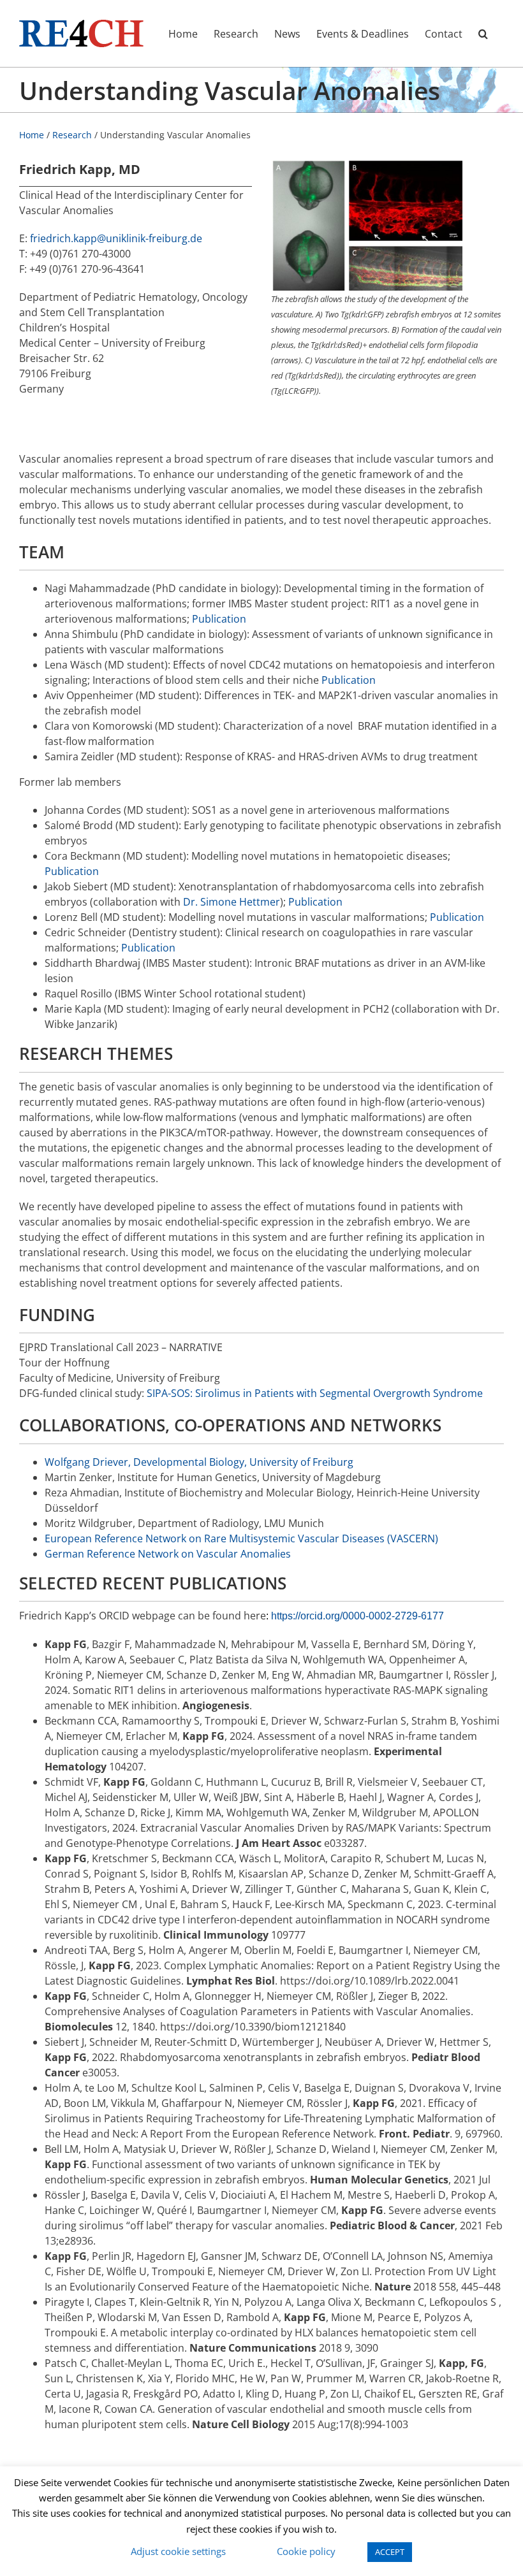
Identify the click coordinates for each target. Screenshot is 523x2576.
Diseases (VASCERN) (389, 1538)
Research (72, 135)
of (305, 1462)
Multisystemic (262, 1538)
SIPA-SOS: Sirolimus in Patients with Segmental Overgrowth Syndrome (315, 1393)
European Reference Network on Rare (137, 1538)
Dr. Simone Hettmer (232, 902)
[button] (483, 33)
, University (272, 1462)
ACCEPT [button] (390, 2552)
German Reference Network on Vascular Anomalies (168, 1554)
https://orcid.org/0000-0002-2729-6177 (357, 1616)
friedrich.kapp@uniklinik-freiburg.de (116, 238)
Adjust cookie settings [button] (178, 2551)
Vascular (319, 1538)
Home (32, 135)
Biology (227, 1462)
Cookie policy (306, 2551)
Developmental (170, 1462)
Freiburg (332, 1462)
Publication (219, 619)
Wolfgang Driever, (89, 1462)
